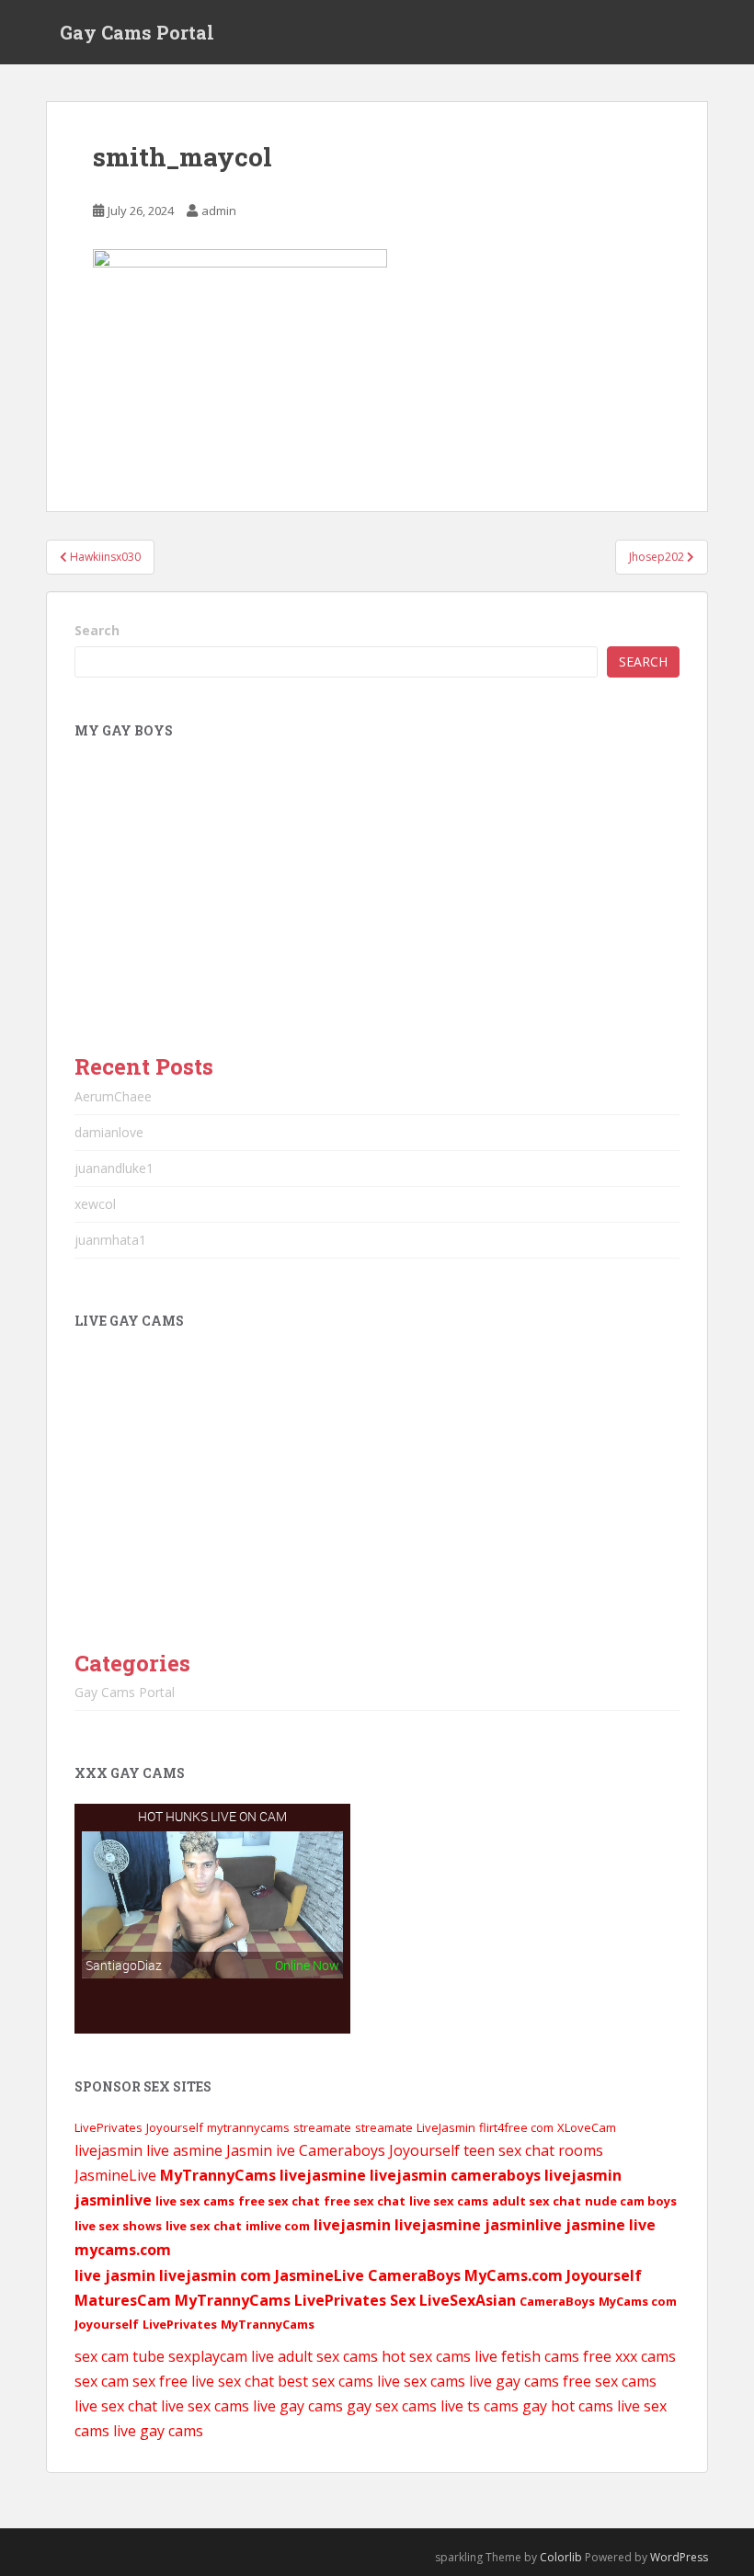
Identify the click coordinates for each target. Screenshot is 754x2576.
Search (97, 630)
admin (219, 211)
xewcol (95, 1204)
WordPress (679, 2557)
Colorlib (561, 2557)
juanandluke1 (114, 1168)
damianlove (109, 1132)
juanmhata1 (110, 1240)
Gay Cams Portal (137, 32)
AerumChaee (113, 1096)
